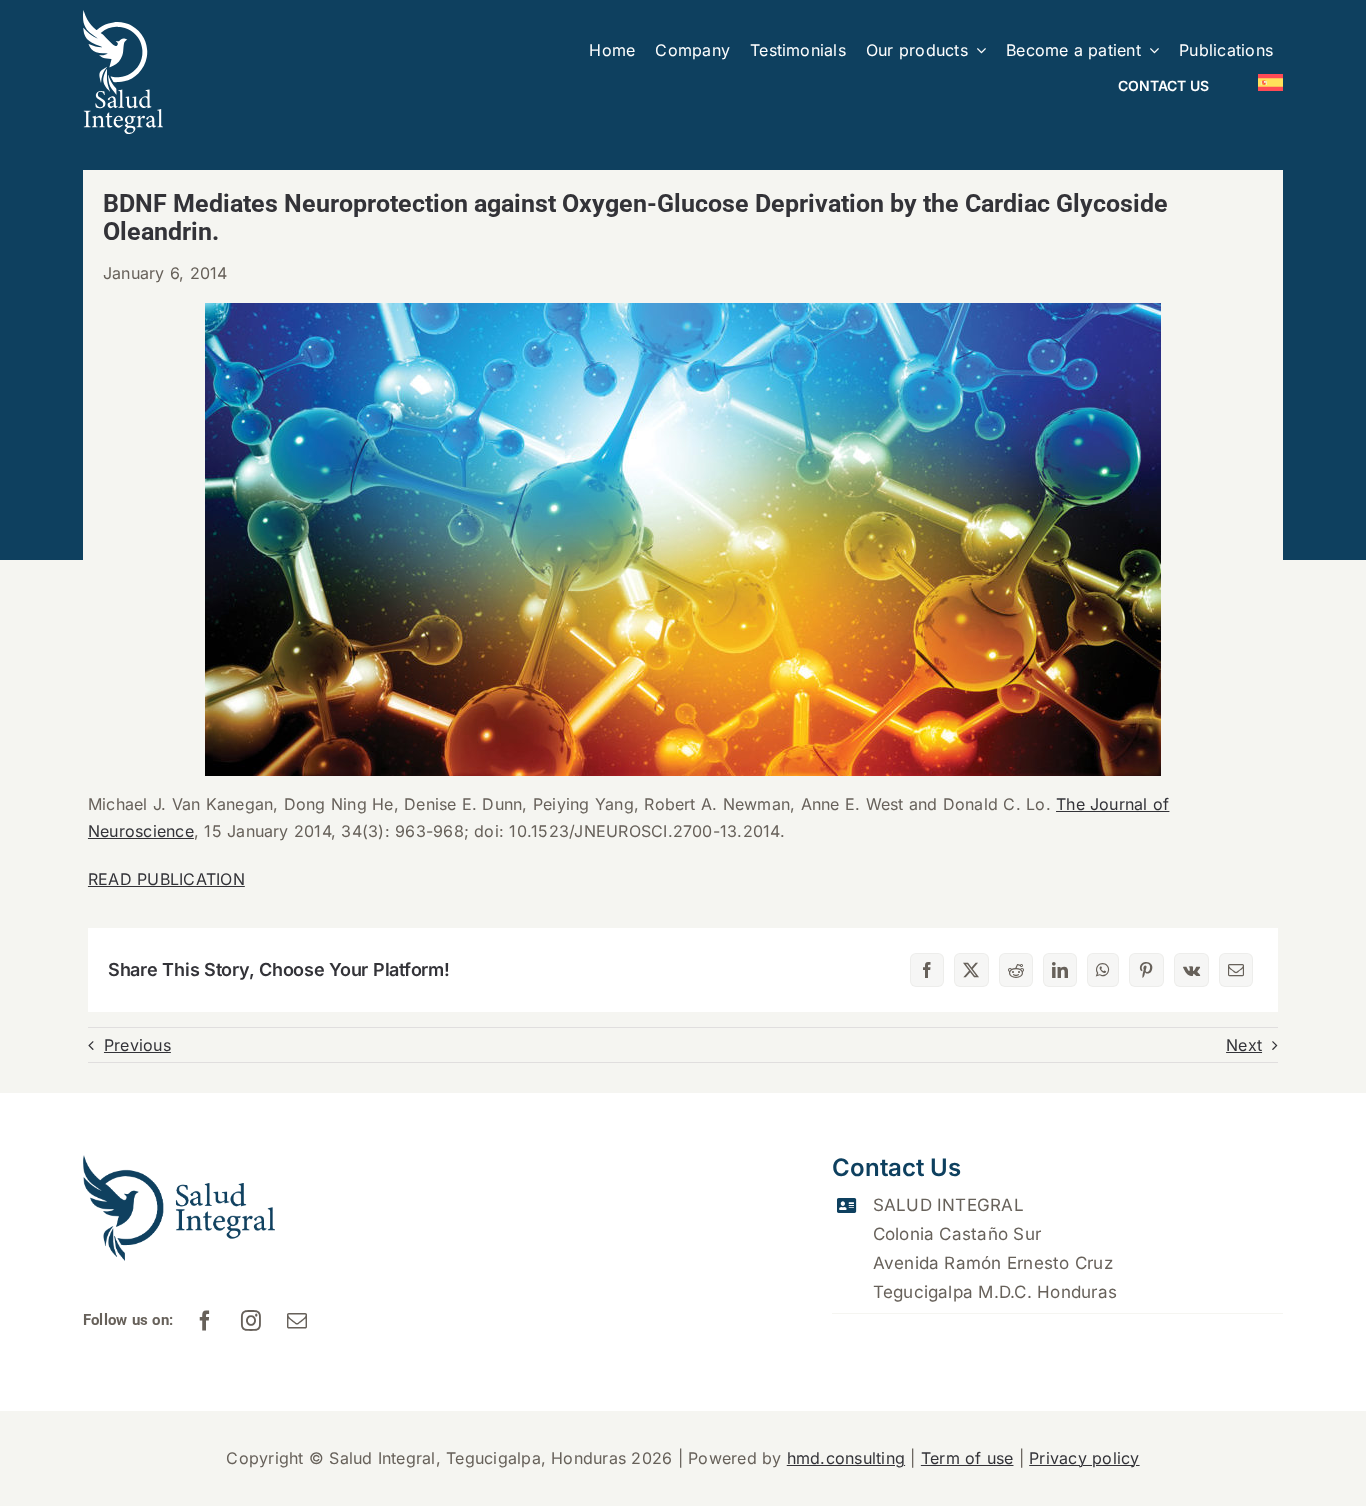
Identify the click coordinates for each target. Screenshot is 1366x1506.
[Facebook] (927, 970)
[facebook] (206, 1321)
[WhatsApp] (1103, 970)
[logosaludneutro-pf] (123, 18)
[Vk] (1191, 970)
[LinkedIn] (1060, 970)
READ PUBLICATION (166, 879)
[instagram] (252, 1321)
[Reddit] (1016, 970)
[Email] (1236, 970)
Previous (137, 1045)
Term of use (967, 1458)
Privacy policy (1084, 1458)
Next (1244, 1045)
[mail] (298, 1321)
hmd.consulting (846, 1458)
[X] (971, 970)
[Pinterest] (1146, 970)
